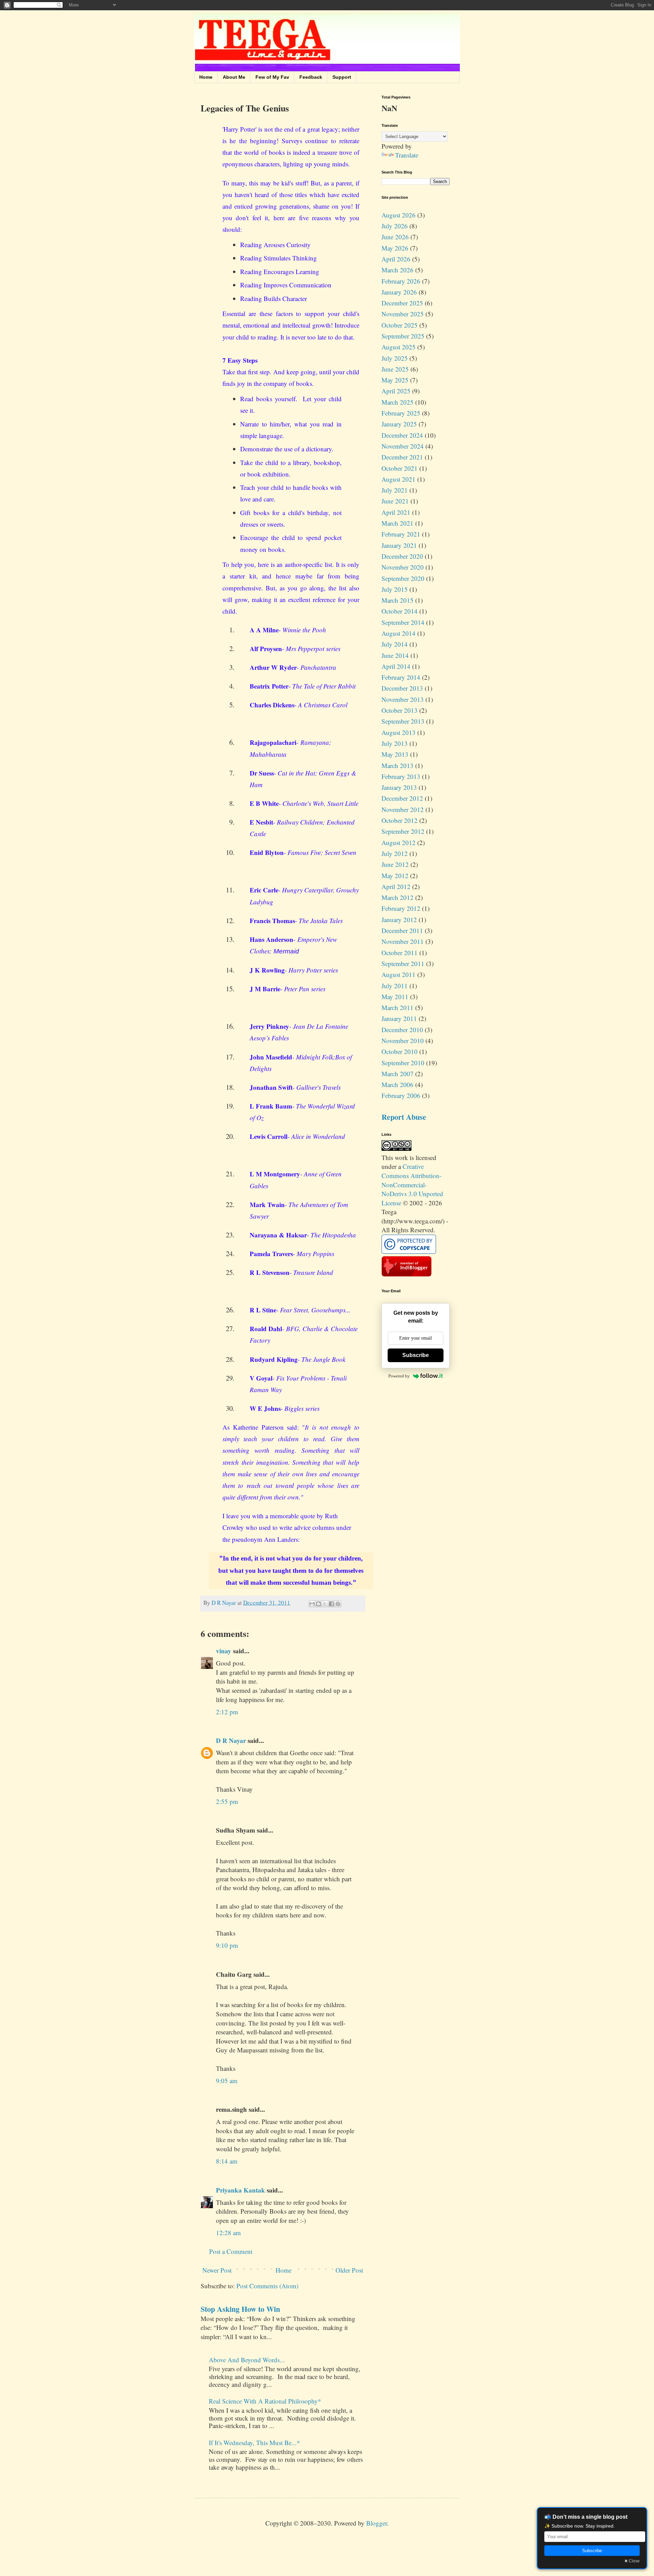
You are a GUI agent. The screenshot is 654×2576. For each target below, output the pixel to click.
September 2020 (403, 578)
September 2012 (403, 831)
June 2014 (395, 655)
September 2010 (403, 1063)
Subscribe (416, 1355)
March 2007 (398, 1074)
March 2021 (398, 523)
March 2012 (398, 897)
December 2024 (402, 435)
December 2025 (402, 303)
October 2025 (400, 325)
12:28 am (228, 2233)
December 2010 (402, 1030)
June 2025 (395, 369)
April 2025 (396, 391)
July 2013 (395, 743)
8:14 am (227, 2161)
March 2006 (398, 1084)
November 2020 (403, 567)
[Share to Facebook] (331, 1604)
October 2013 (400, 710)
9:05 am (227, 2081)
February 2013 (401, 776)
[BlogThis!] (318, 1604)
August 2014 (399, 633)
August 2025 (399, 347)
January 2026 (399, 292)
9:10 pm (227, 1945)
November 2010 (403, 1041)
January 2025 (399, 424)
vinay (224, 1651)
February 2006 (401, 1095)
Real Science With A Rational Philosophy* (265, 2401)
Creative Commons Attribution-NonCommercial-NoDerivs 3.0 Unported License (412, 1184)
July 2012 (395, 853)
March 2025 (398, 402)
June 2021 (395, 501)
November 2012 (403, 809)
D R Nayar (231, 1740)
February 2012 (401, 908)
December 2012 (402, 798)
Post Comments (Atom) (267, 2286)
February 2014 (401, 677)
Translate (407, 155)
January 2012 (399, 920)
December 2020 (402, 556)
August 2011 (399, 974)
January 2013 (399, 787)
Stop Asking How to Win (240, 2309)
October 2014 (400, 611)
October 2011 (400, 953)
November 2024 (403, 446)
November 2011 (403, 941)
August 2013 (399, 732)
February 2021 (401, 534)
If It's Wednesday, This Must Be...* (254, 2443)
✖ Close (632, 2561)
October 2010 (400, 1051)
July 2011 (395, 986)
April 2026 (396, 259)
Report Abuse (404, 1117)
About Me (234, 77)
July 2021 (395, 490)
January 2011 (399, 1018)
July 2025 (395, 358)
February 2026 (401, 281)
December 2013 (402, 688)
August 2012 (399, 842)
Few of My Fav (272, 77)
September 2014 (403, 622)
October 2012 (400, 820)
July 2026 (395, 226)
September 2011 (403, 963)
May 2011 (395, 997)
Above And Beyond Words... (247, 2360)
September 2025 (403, 336)
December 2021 (402, 457)
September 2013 (403, 721)
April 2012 (396, 886)
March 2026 (398, 270)
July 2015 (395, 589)
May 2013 (395, 754)
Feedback (311, 77)
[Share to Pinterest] (338, 1604)
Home (206, 77)
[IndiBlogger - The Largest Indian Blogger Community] (407, 1274)
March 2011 (398, 1007)
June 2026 (395, 237)
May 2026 (395, 248)
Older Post (349, 2270)
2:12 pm (227, 1712)
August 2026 (399, 215)
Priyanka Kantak (240, 2190)
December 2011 (402, 930)
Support (342, 77)
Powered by (399, 1376)
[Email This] (312, 1604)
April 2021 (396, 512)
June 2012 (395, 864)
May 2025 (395, 380)
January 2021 (399, 545)
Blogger (377, 2523)
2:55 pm (227, 1801)
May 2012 (395, 876)
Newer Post (217, 2270)
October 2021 (400, 468)
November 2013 (403, 699)
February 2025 (401, 413)
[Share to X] (325, 1604)
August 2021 (399, 479)
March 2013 (398, 765)
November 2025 (403, 314)
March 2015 (398, 600)
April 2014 (396, 666)
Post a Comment (231, 2251)
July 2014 (395, 644)
